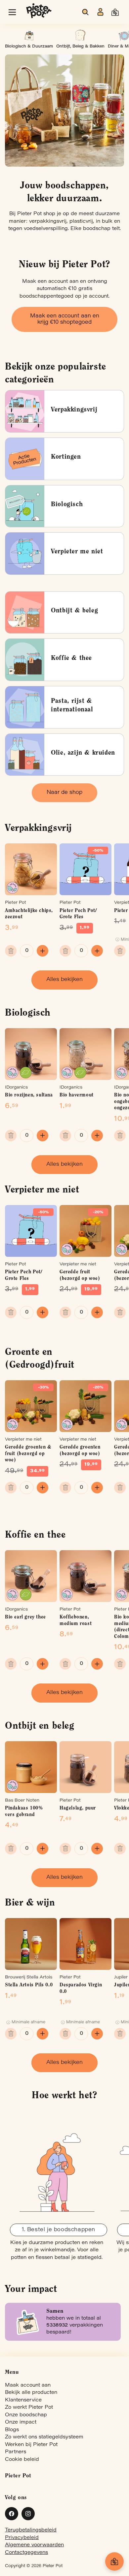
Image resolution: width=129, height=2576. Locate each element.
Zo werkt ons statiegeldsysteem (44, 2437)
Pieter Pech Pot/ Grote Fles (78, 914)
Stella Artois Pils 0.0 (29, 1985)
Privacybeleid (22, 2538)
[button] (12, 12)
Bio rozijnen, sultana (29, 1095)
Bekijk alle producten (31, 2393)
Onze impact (21, 2422)
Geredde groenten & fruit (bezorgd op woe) (28, 1454)
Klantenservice (23, 2400)
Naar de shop (64, 793)
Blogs (12, 2430)
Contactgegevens (26, 2553)
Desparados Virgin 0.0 (81, 1989)
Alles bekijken (64, 980)
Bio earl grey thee (25, 1617)
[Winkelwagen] (114, 2561)
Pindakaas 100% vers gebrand (24, 1812)
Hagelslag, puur (78, 1808)
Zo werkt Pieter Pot (29, 2408)
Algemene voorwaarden (34, 2545)
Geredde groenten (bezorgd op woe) (80, 1451)
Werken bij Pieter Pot (31, 2445)
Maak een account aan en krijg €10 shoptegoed (65, 319)
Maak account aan (28, 2385)
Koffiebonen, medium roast (76, 1621)
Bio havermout (77, 1095)
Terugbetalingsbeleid (31, 2530)
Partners (16, 2452)
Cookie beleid (22, 2460)
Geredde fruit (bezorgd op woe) (80, 1275)
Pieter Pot (53, 2566)
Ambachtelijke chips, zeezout (29, 914)
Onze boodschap (26, 2415)
